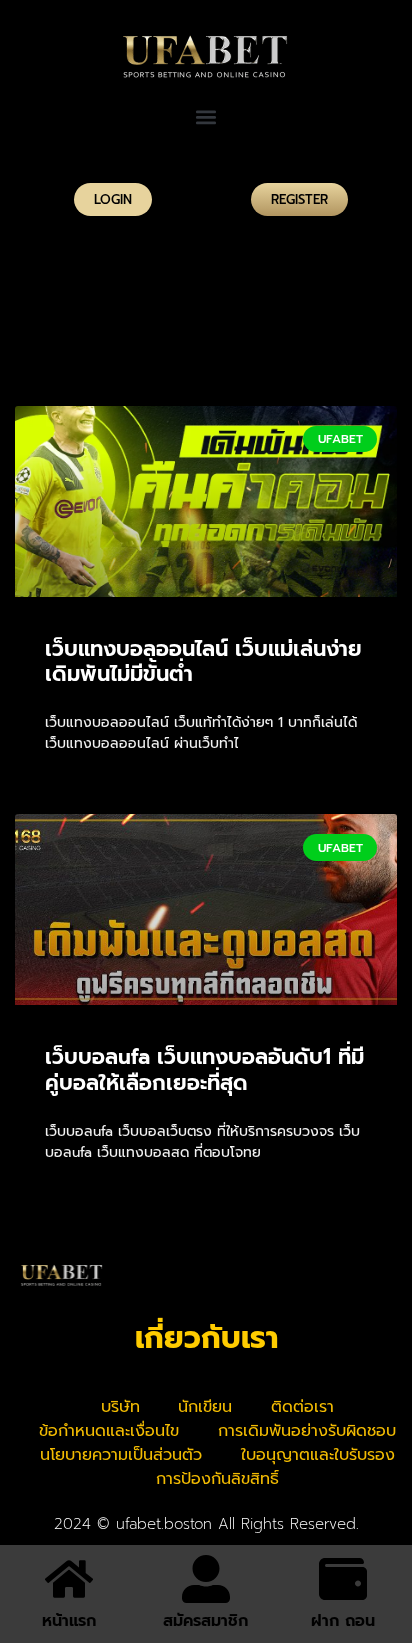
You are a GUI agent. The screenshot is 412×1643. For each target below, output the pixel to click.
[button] (206, 116)
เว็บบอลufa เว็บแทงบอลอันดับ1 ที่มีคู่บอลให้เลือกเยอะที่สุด (204, 1069)
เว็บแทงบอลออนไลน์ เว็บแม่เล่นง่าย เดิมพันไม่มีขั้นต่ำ (203, 661)
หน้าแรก (69, 1621)
